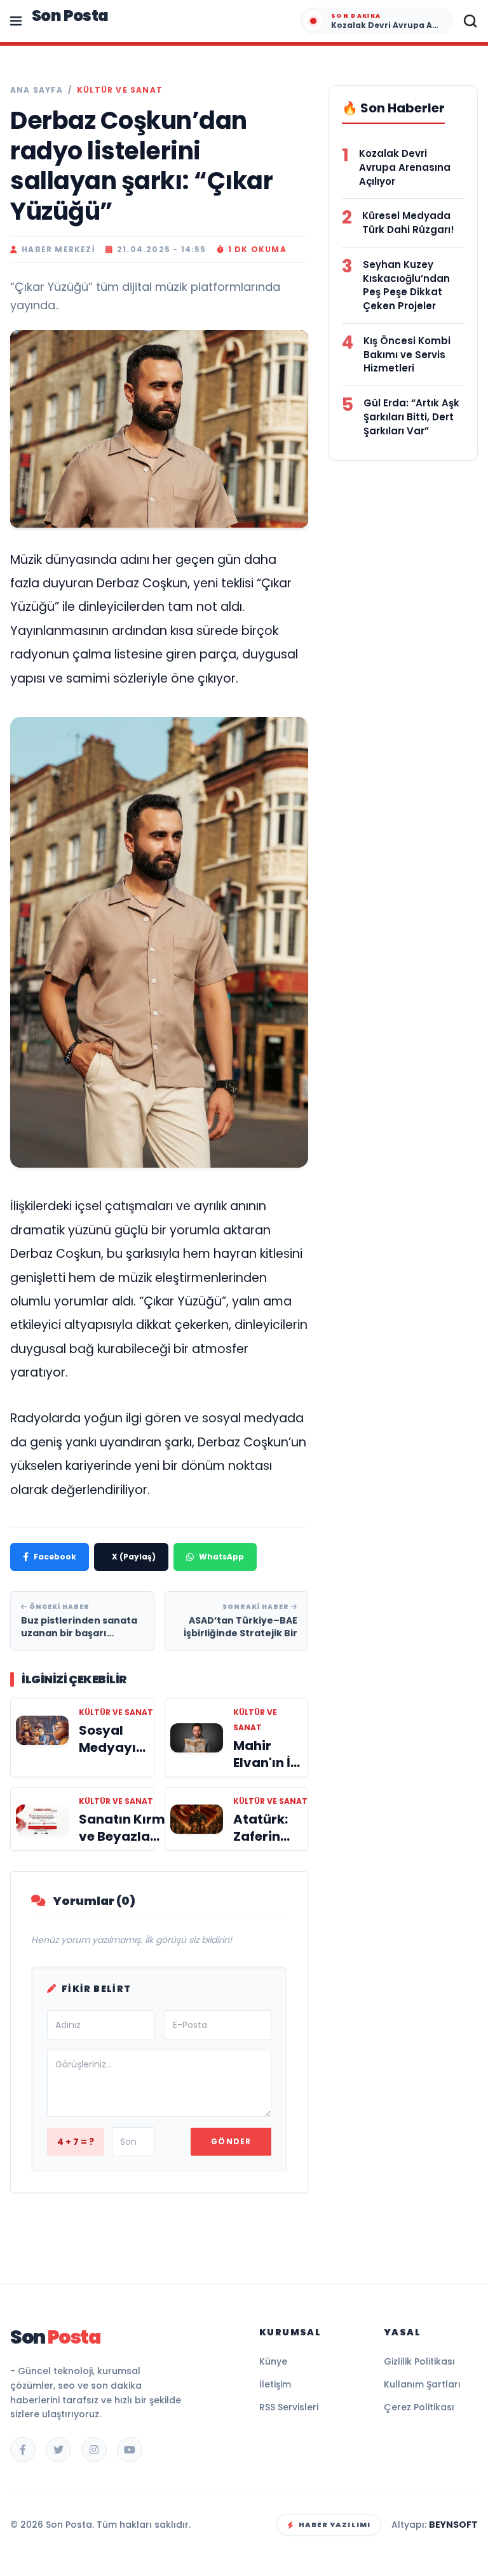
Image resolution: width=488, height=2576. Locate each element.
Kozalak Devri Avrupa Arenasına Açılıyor (405, 167)
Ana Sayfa (37, 90)
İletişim (275, 2384)
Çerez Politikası (419, 2407)
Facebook (55, 1557)
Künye (273, 2361)
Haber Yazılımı (335, 2525)
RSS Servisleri (289, 2407)
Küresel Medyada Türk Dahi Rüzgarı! (408, 223)
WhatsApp (221, 1557)
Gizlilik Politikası (419, 2361)
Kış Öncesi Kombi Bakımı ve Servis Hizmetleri (407, 355)
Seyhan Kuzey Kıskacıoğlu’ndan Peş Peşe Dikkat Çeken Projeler (406, 285)
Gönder (231, 2141)
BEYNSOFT (453, 2525)
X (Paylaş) (134, 1557)
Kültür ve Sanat (120, 90)
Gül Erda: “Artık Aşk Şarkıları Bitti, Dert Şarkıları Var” (411, 417)
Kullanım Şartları (422, 2384)
